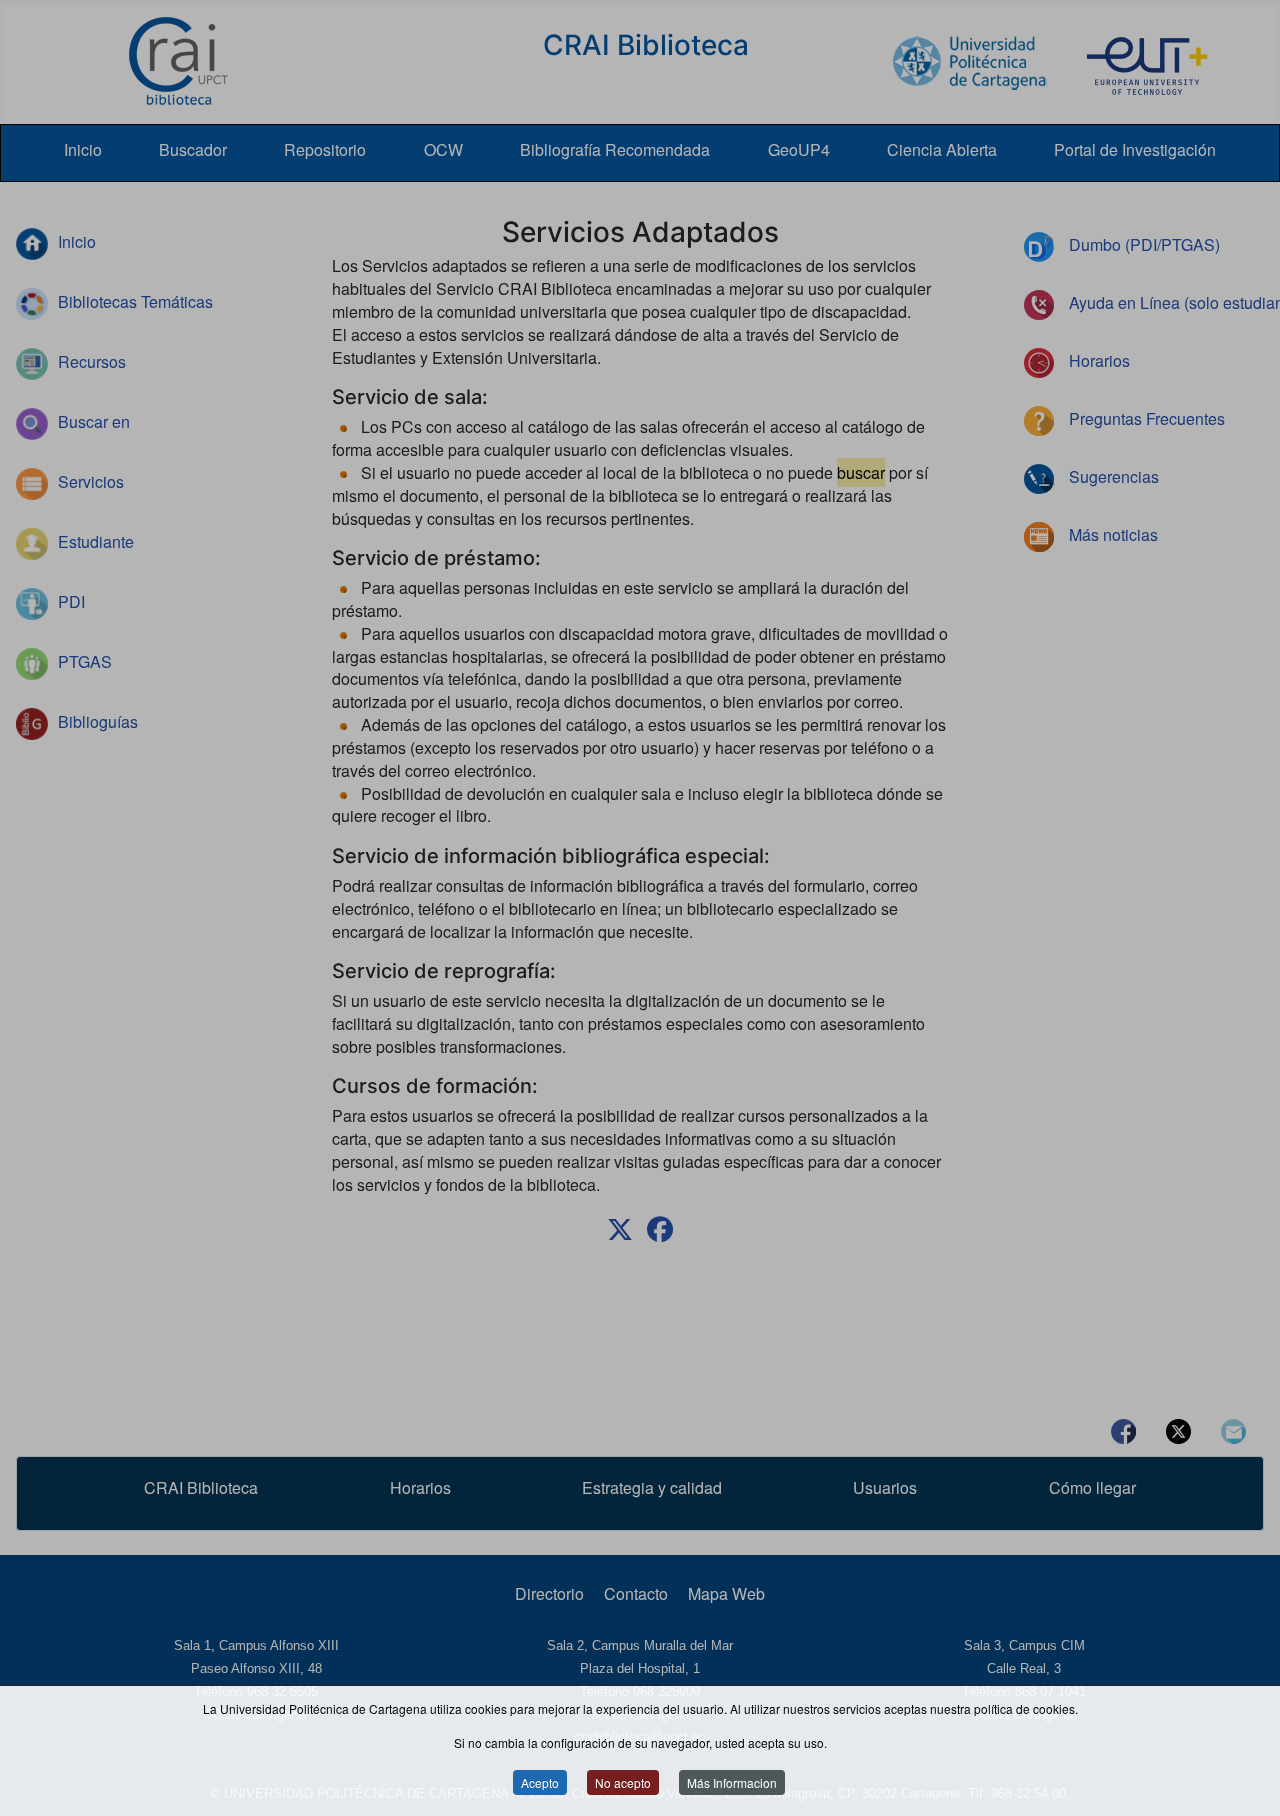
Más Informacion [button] (732, 1783)
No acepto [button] (623, 1783)
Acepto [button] (540, 1783)
